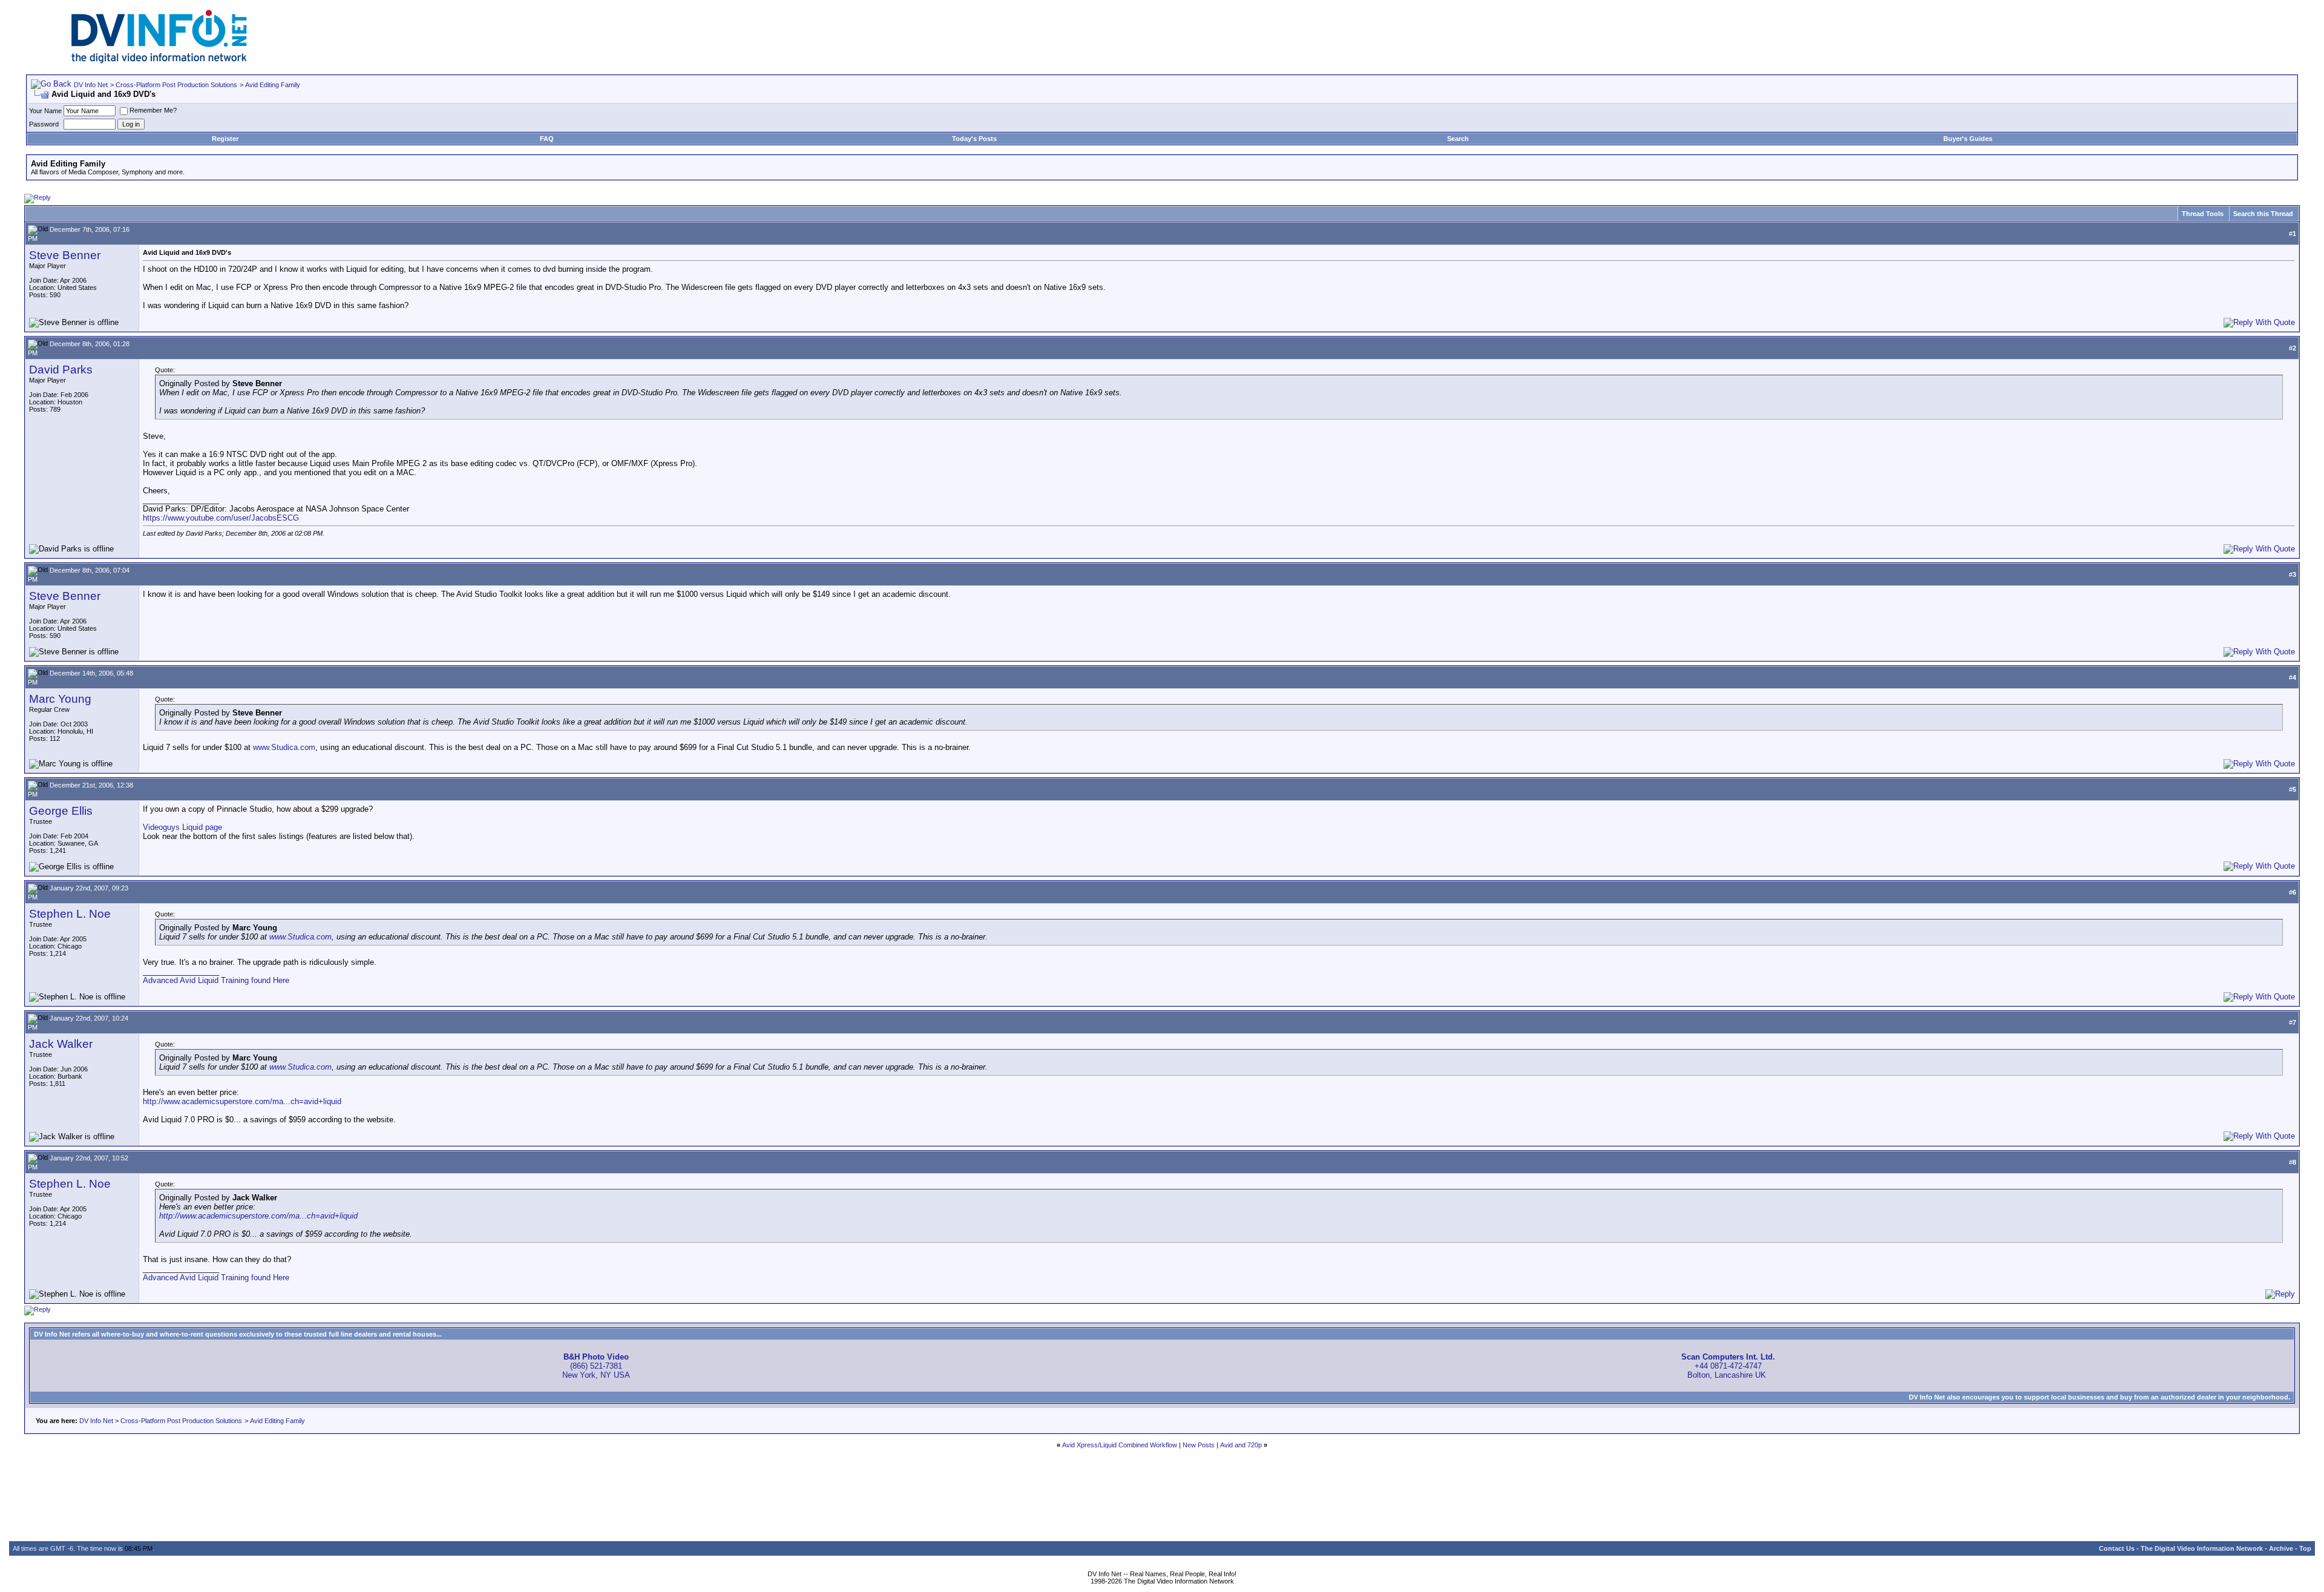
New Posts (1199, 1445)
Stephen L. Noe (70, 914)
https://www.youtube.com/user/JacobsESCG (221, 518)
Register (225, 139)
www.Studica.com (284, 747)
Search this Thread (2263, 214)
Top (2305, 1548)
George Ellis (61, 811)
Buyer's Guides (1968, 139)
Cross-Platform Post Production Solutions (176, 85)
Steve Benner (65, 255)
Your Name (45, 111)
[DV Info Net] (159, 61)
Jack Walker (61, 1044)
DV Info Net (91, 85)
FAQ (547, 139)
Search (1458, 139)
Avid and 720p (1241, 1445)
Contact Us (2117, 1548)
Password (44, 124)
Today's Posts (974, 139)
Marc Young (60, 699)
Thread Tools (2203, 214)
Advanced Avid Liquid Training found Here (216, 980)
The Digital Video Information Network (2202, 1548)
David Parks (61, 370)
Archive (2281, 1548)
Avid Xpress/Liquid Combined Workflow (1120, 1445)
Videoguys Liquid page (182, 827)
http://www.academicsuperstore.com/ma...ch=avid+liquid (242, 1101)
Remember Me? (153, 110)
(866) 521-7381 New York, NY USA (596, 1366)
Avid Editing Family (273, 85)
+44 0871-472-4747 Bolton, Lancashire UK (1728, 1366)
